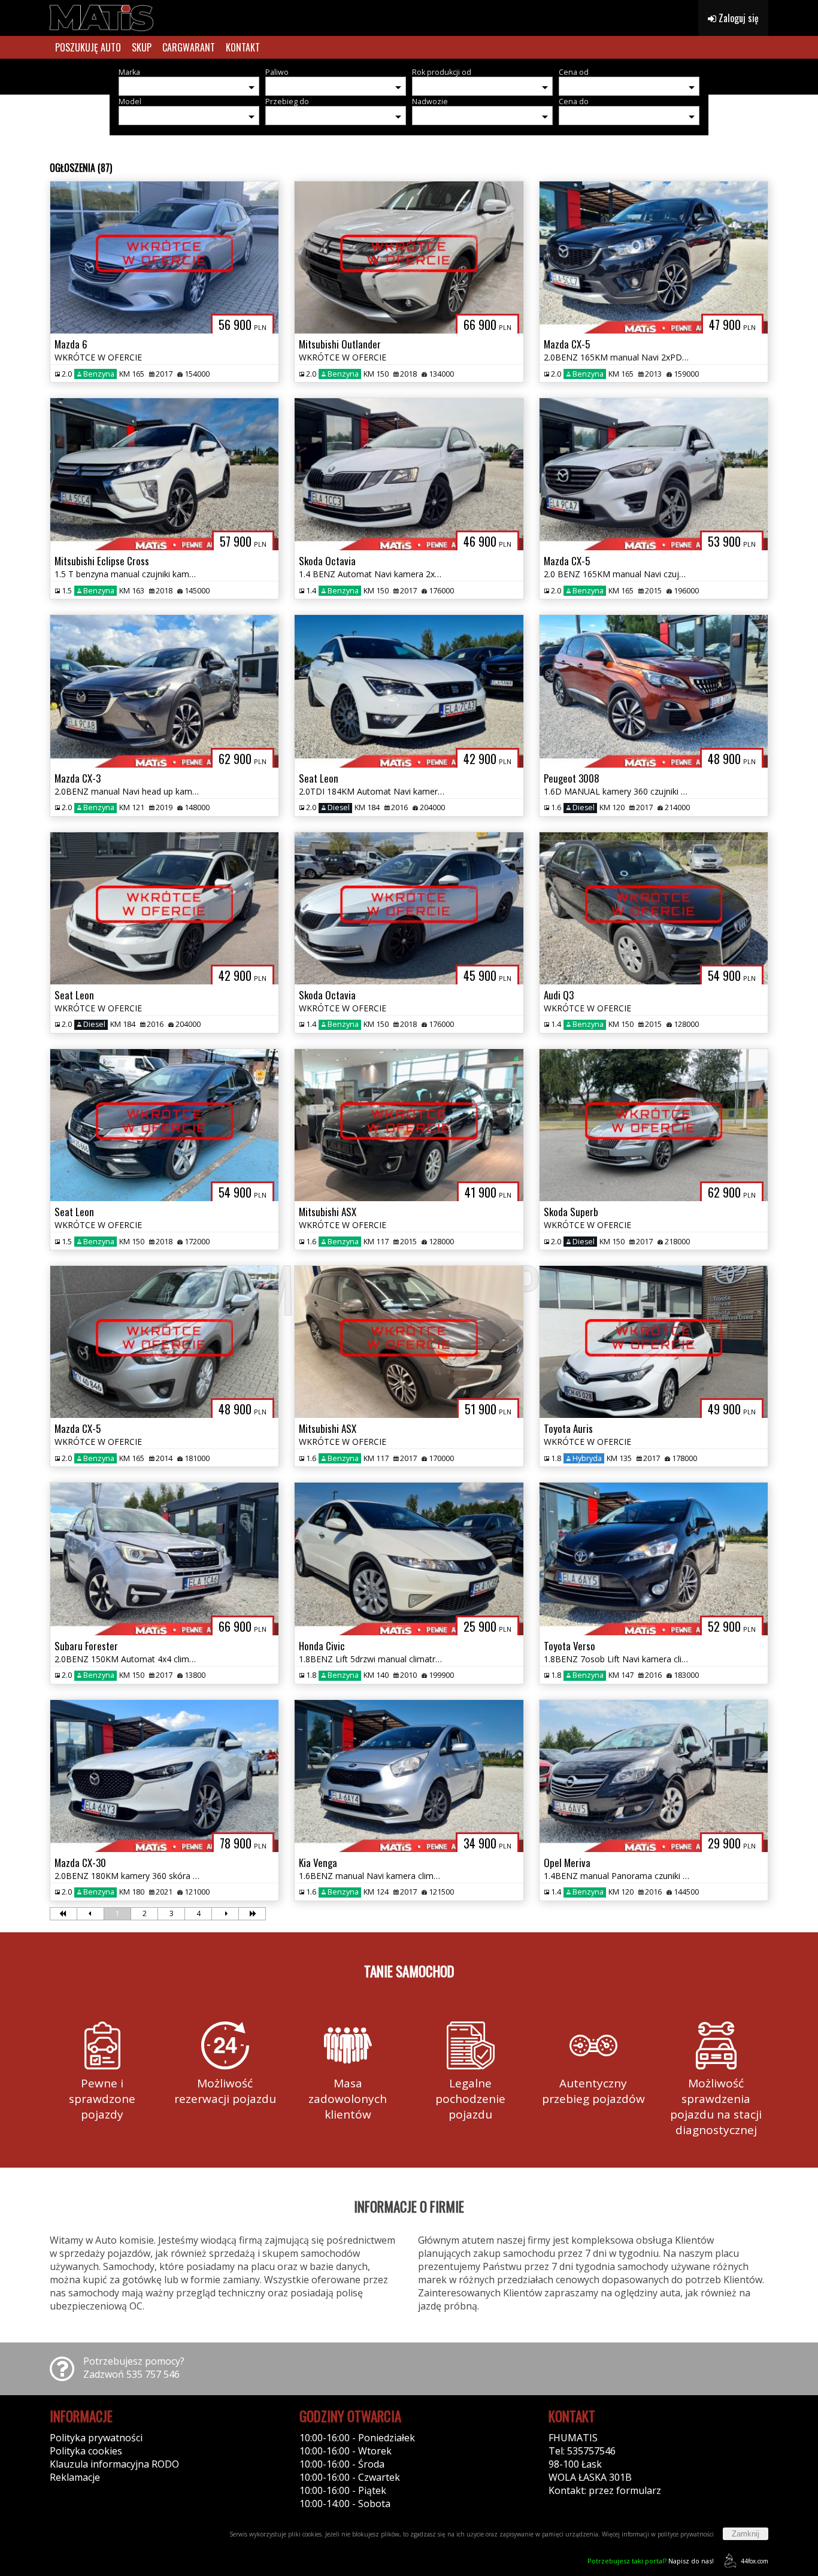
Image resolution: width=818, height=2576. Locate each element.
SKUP (142, 47)
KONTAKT (243, 47)
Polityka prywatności (96, 2438)
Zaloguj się (737, 18)
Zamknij (746, 2534)
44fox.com (755, 2561)
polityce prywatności (686, 2534)
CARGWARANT (189, 47)
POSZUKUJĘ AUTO (88, 47)
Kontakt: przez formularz (605, 2490)
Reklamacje (75, 2477)
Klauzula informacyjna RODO (114, 2464)
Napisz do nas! (651, 2561)
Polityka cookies (86, 2451)
